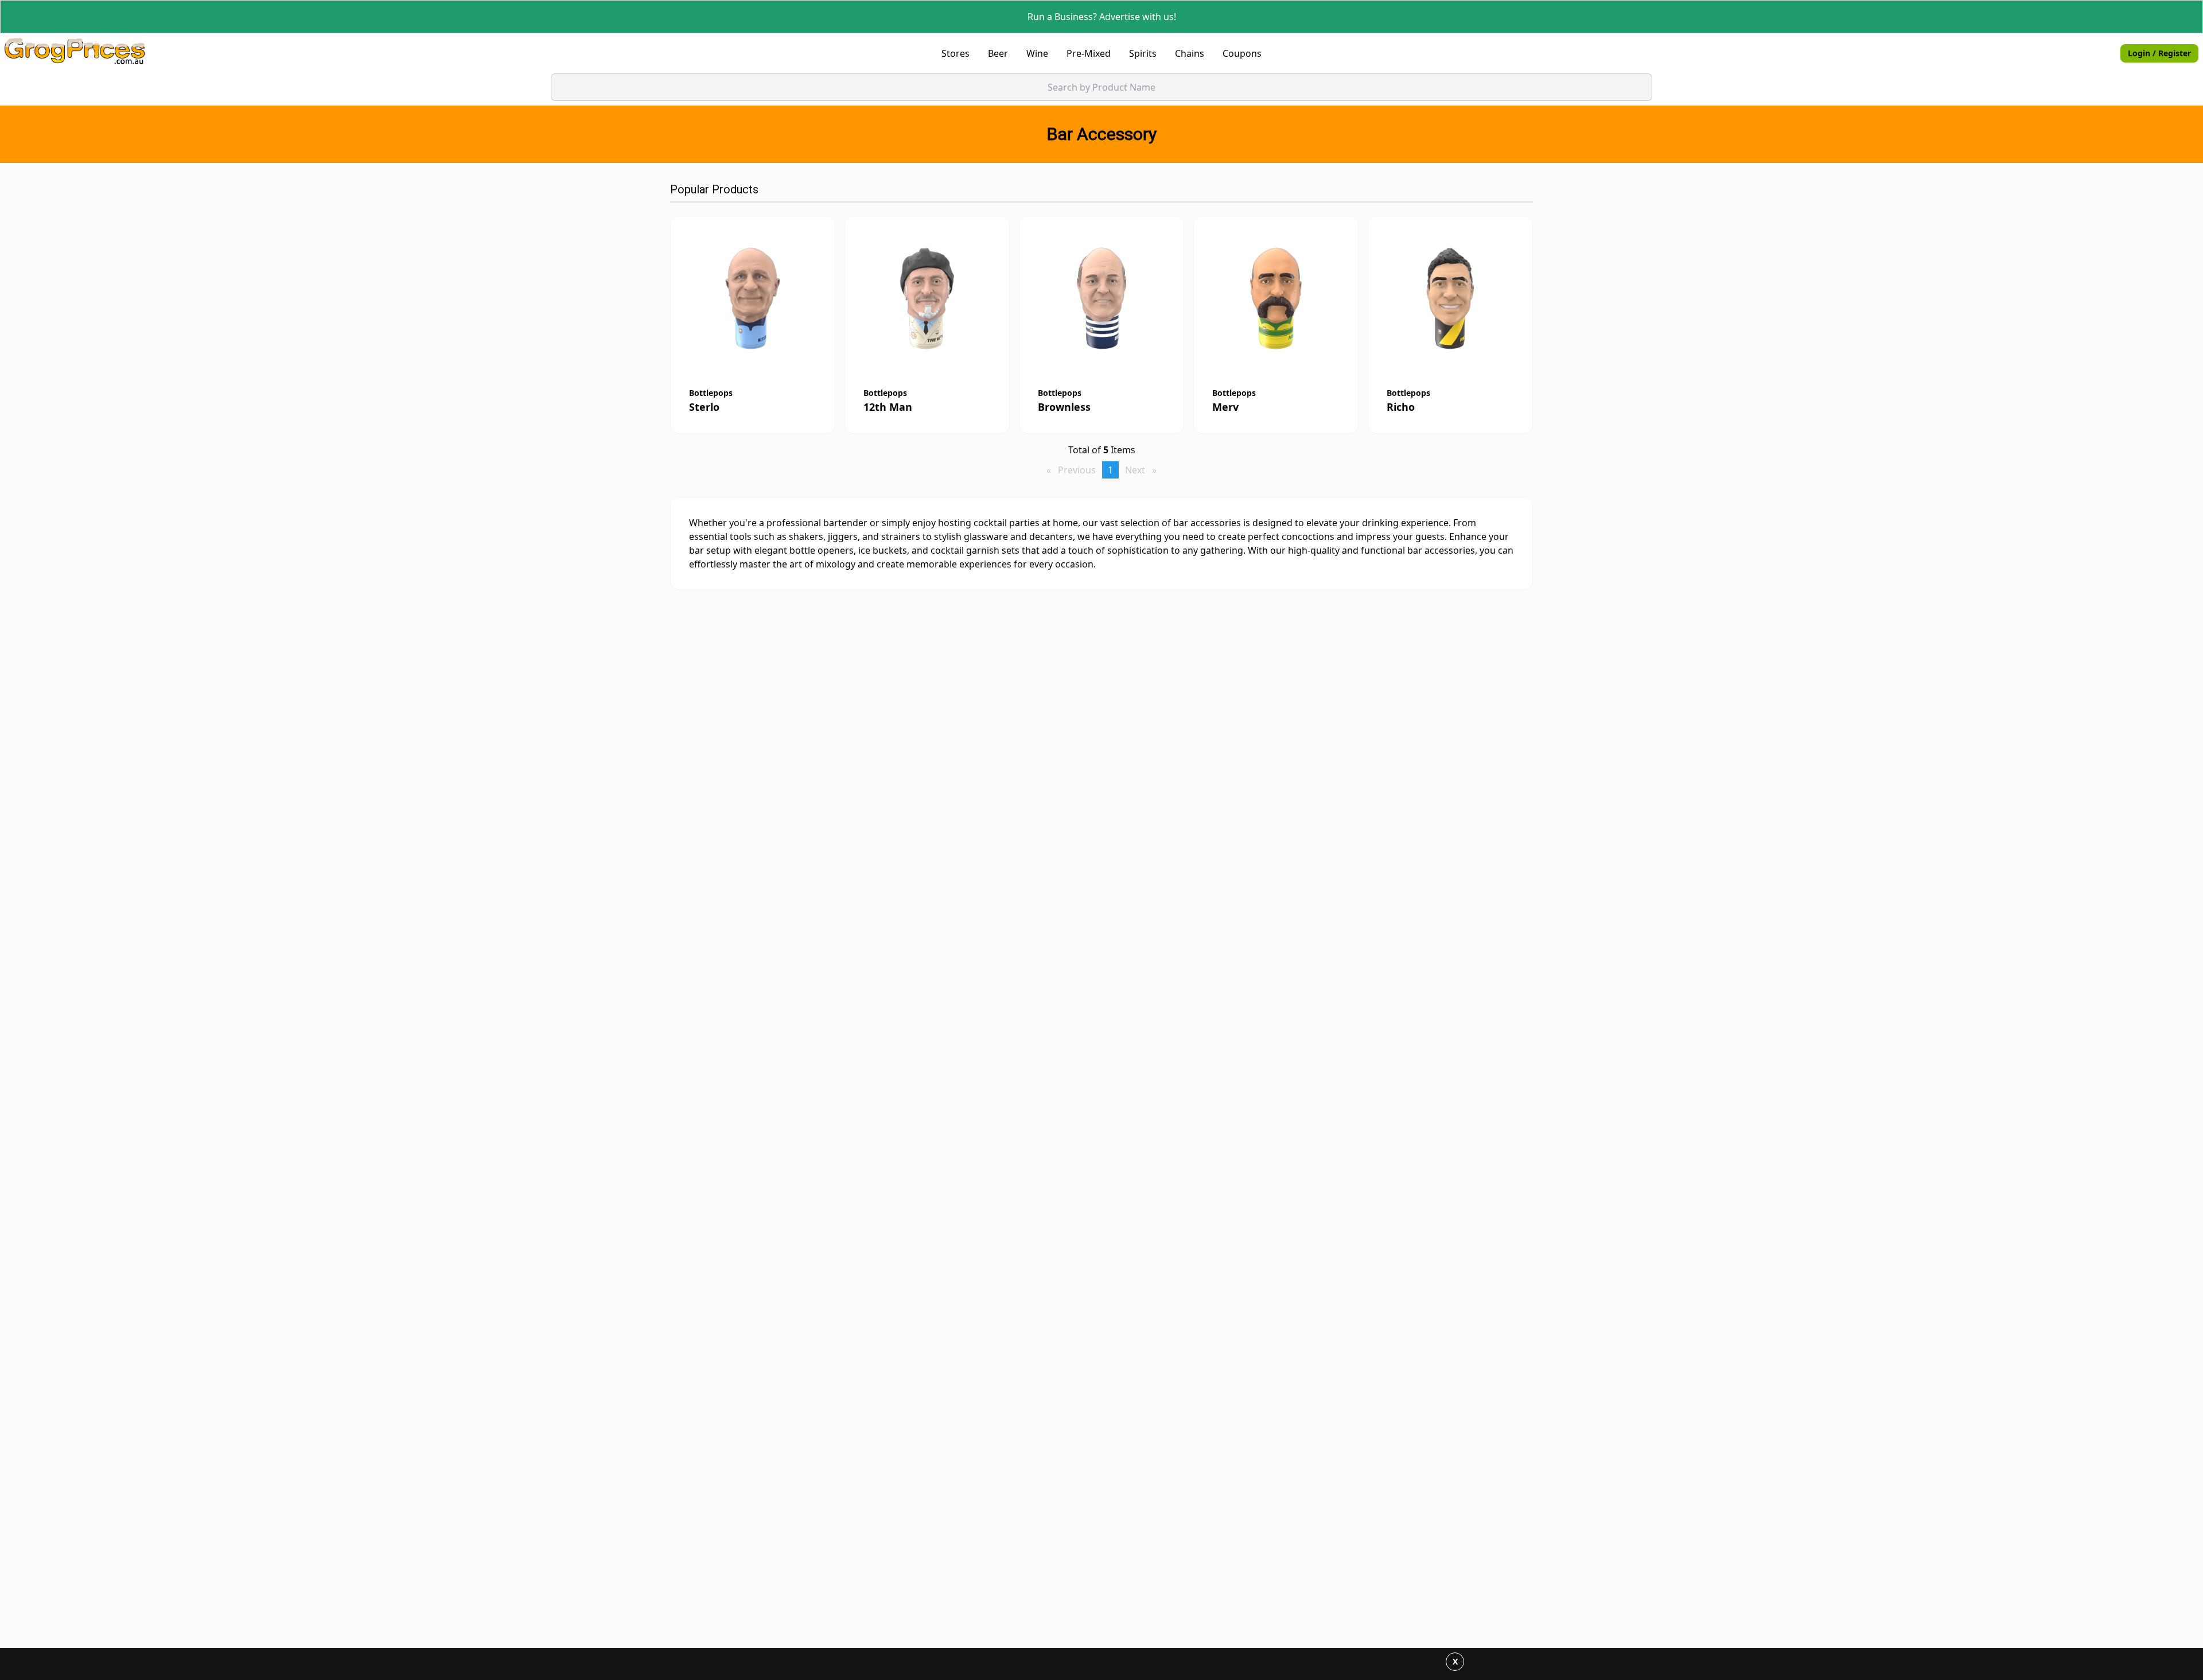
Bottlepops (711, 393)
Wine (1037, 53)
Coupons (1242, 53)
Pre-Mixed (1089, 53)
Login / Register (2159, 53)
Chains (1190, 53)
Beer (998, 53)
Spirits (1143, 53)
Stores (955, 53)
